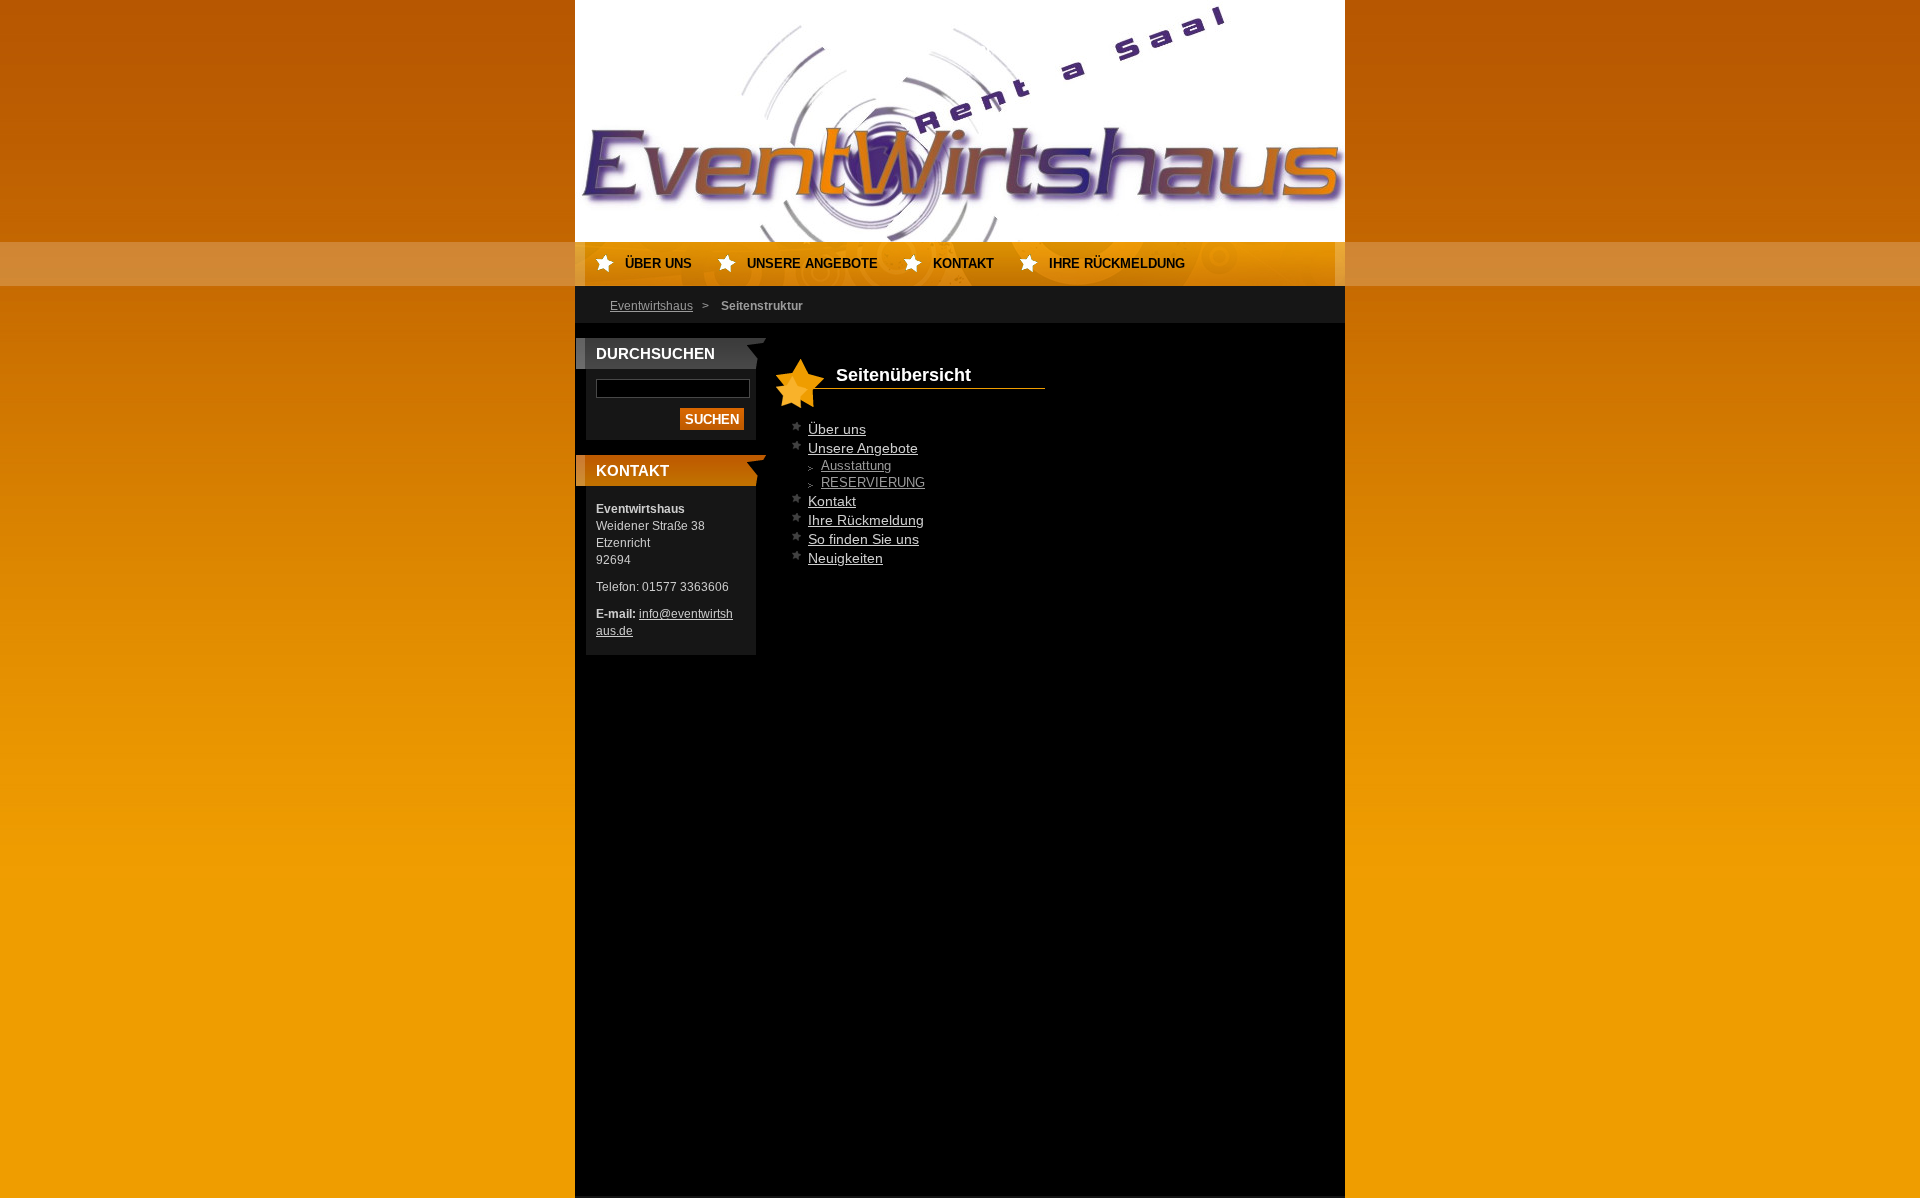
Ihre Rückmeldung (866, 520)
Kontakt (832, 501)
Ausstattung (856, 466)
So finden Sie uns (863, 539)
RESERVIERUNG (873, 483)
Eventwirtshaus (651, 306)
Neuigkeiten (845, 558)
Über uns (837, 429)
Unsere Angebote (863, 448)
